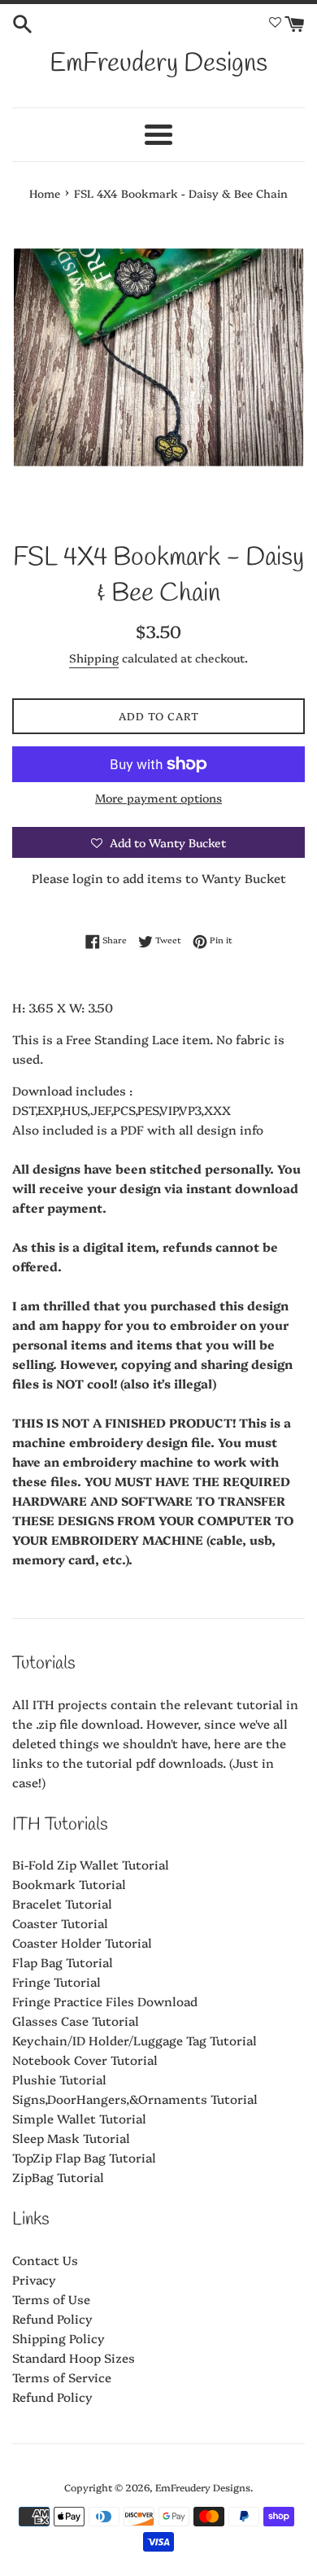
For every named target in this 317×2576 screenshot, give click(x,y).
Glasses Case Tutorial (76, 2021)
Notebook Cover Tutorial (85, 2060)
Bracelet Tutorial (62, 1903)
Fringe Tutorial (56, 1981)
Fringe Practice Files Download (105, 2001)
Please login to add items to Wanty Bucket (159, 878)
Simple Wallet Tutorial (79, 2118)
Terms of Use (51, 2299)
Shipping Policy (59, 2338)
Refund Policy (52, 2318)
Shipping (94, 658)
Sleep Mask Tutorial (71, 2138)
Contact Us (45, 2260)
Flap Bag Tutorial (63, 1962)
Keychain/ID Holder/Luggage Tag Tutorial (135, 2040)
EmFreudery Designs (158, 64)
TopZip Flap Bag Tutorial (84, 2157)
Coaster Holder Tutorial (82, 1942)
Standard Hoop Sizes (74, 2357)
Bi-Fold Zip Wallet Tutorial (91, 1864)
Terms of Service (62, 2377)
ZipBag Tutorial (58, 2177)
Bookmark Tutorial (69, 1884)
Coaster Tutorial (60, 1923)
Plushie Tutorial (59, 2079)
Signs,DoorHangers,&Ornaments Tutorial (135, 2099)
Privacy (34, 2279)
